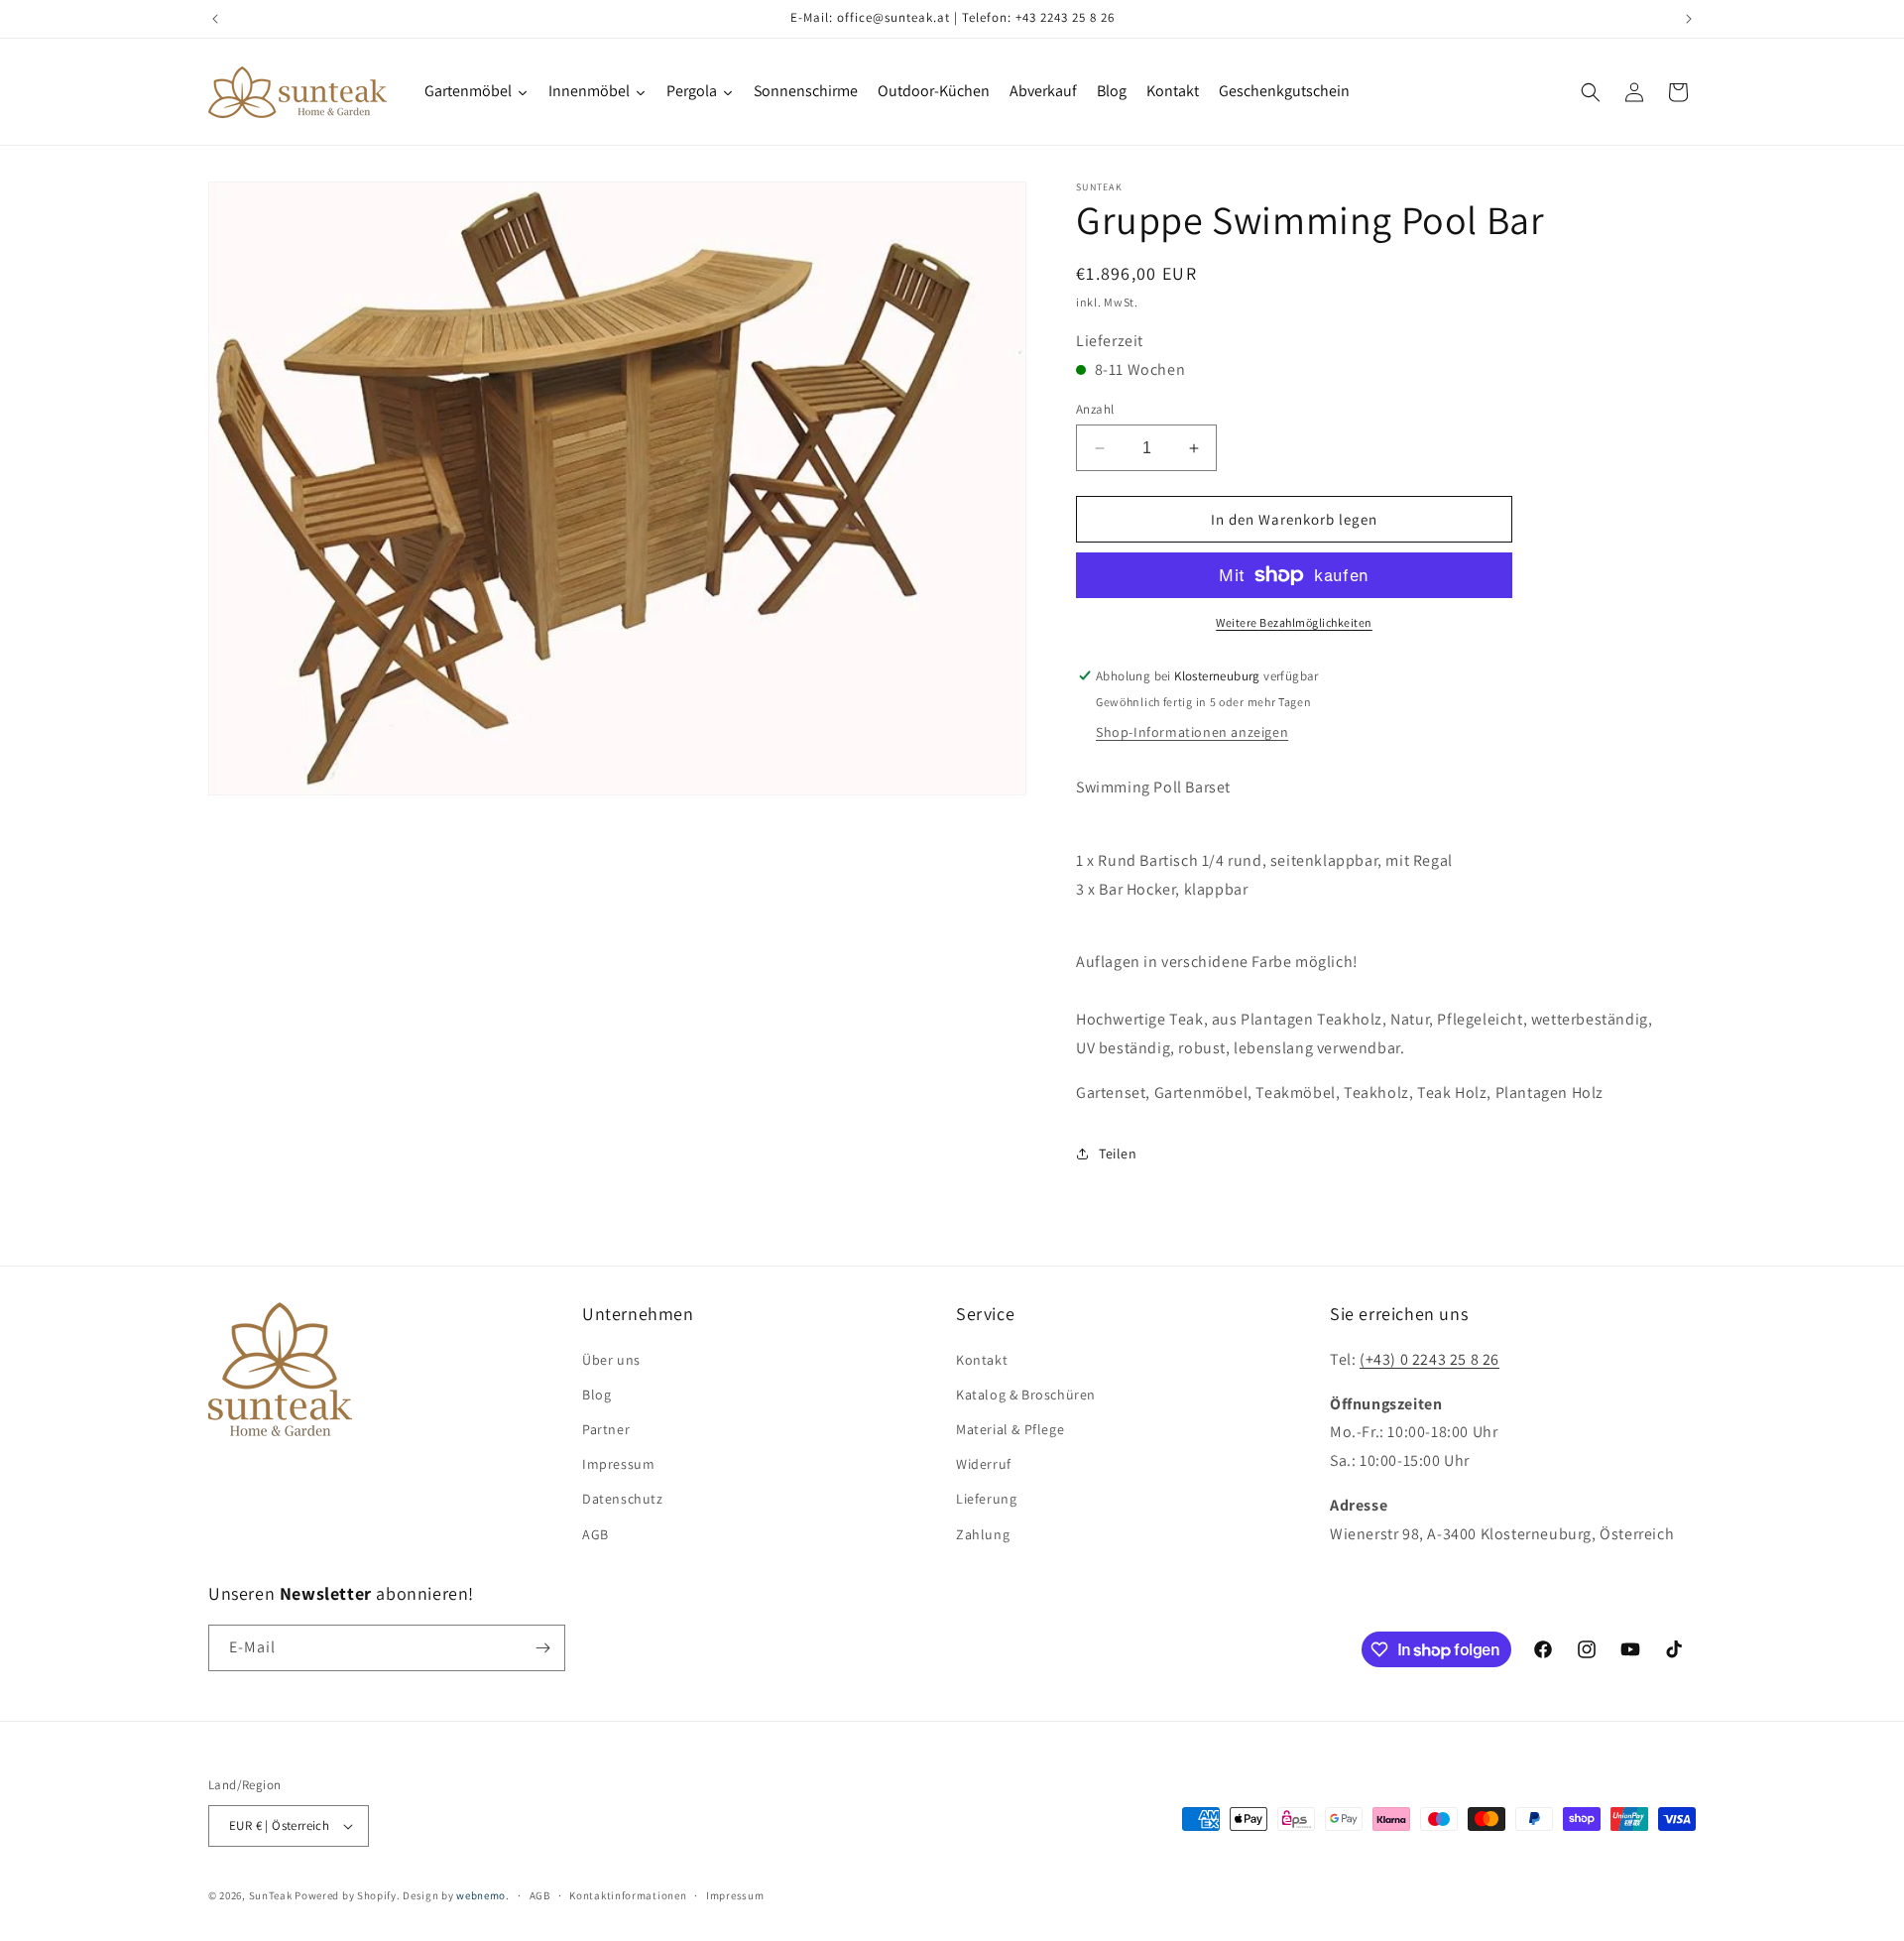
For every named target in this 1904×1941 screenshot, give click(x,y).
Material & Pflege (1010, 1429)
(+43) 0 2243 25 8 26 (1429, 1359)
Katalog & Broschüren (1026, 1395)
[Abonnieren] (542, 1648)
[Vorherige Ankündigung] (215, 19)
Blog (596, 1395)
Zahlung (983, 1534)
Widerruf (984, 1464)
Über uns (611, 1360)
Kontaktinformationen (628, 1895)
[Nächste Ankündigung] (1689, 19)
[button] (1591, 92)
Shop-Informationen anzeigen (1192, 732)
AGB (595, 1534)
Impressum (618, 1464)
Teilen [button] (1118, 1153)
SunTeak (271, 1895)
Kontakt (982, 1360)
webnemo (481, 1895)
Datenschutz (623, 1499)
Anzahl (1095, 409)
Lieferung (986, 1499)
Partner (606, 1429)
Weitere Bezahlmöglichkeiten (1294, 622)
